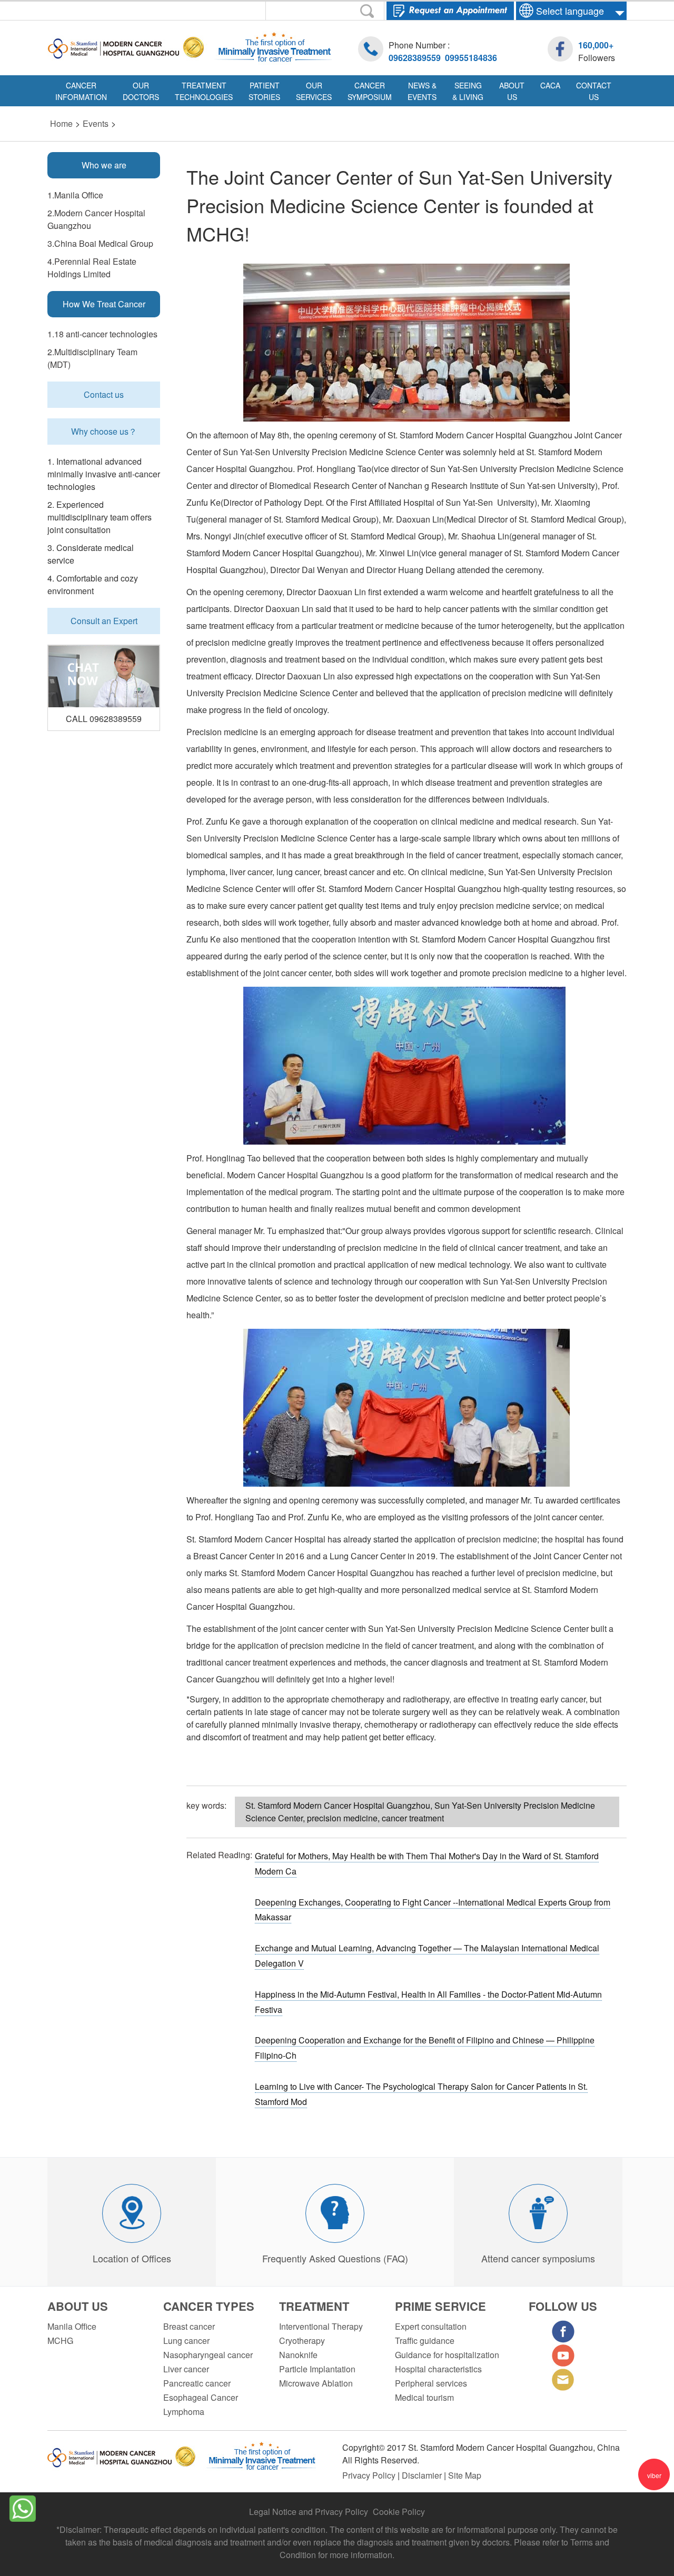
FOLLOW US (563, 2306)
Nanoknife (298, 2355)
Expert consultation (431, 2326)
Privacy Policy (370, 2475)
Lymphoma (184, 2412)
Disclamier (423, 2475)
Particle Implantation (317, 2369)
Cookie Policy (399, 2512)
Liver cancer (186, 2369)
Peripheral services (431, 2383)
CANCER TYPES (209, 2306)
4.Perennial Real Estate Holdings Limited (92, 268)
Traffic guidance (425, 2341)
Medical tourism (424, 2397)
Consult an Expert (104, 621)
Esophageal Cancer (201, 2397)
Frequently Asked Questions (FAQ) (335, 2258)
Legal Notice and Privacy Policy (309, 2512)
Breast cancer (189, 2326)
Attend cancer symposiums (538, 2258)
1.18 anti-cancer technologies (102, 334)
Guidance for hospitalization (447, 2355)
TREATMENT (314, 2306)
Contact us (104, 394)
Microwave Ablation (316, 2383)
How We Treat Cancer (104, 304)
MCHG (60, 2341)
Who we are (104, 165)
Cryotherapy (302, 2341)
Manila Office (72, 2326)
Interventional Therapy (321, 2326)
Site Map (465, 2475)
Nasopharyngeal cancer (208, 2355)
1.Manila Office (75, 195)
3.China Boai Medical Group (100, 243)
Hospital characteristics (438, 2369)
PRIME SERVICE (440, 2306)
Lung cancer (186, 2341)
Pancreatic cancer (197, 2383)
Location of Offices (132, 2258)
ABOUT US (78, 2306)
